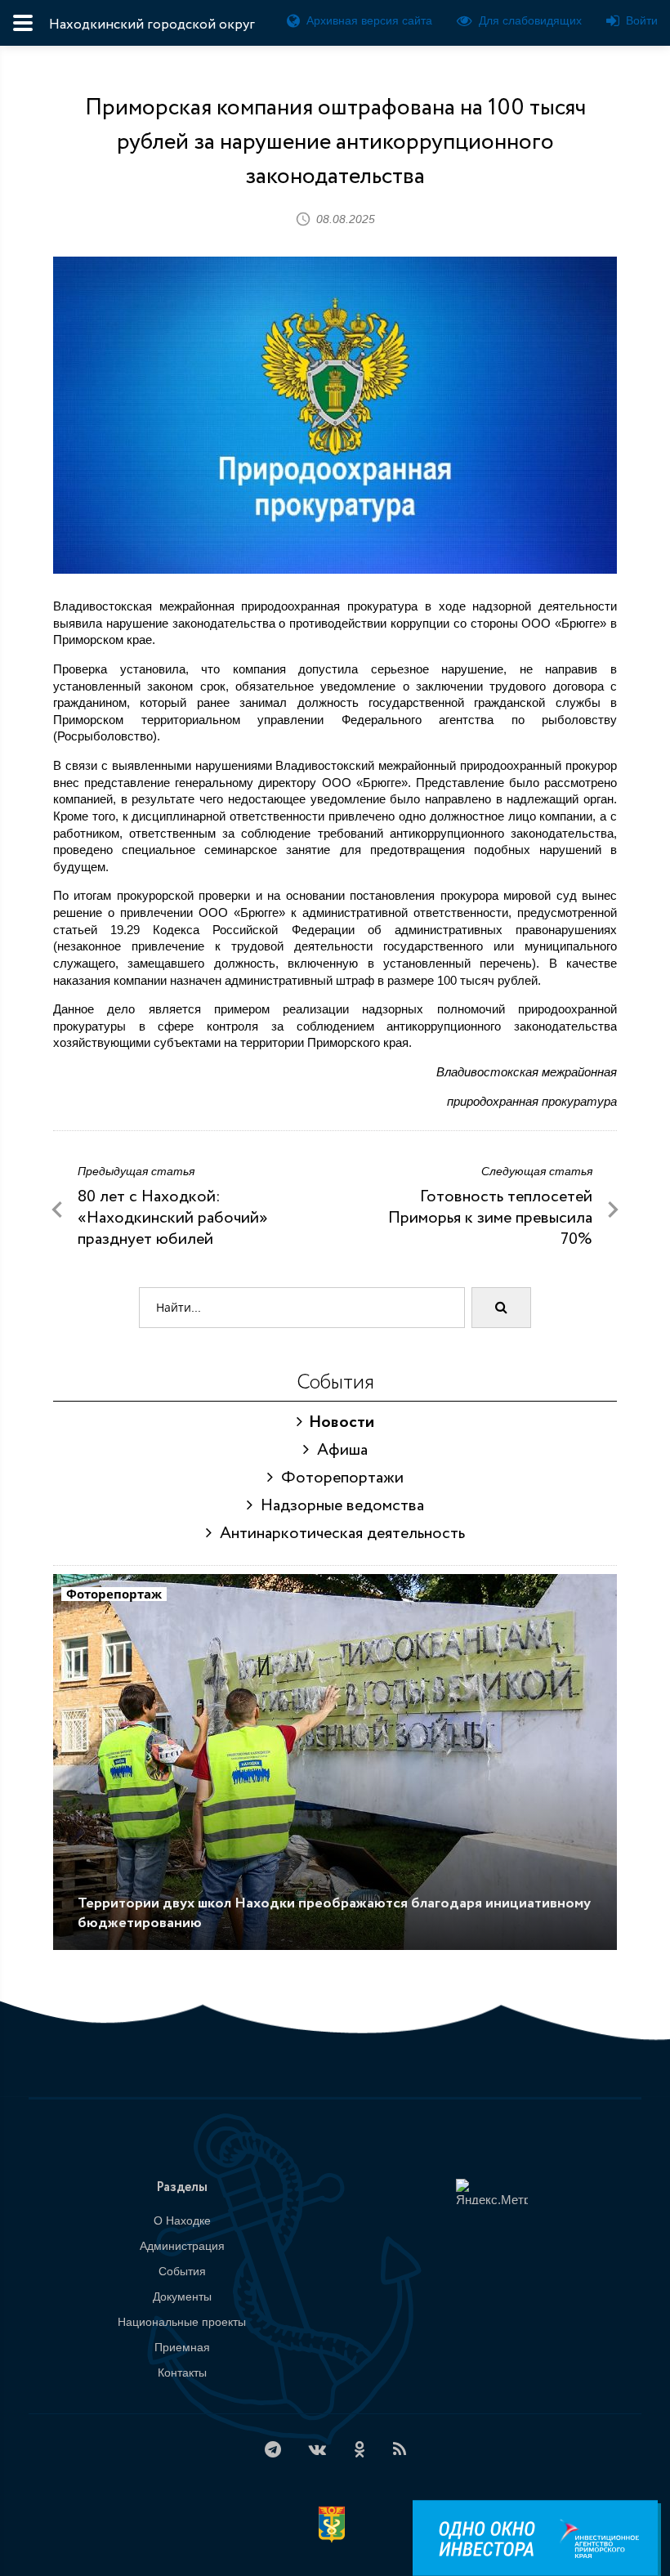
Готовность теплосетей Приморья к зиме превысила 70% (490, 1218)
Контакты (182, 2373)
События (182, 2271)
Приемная (182, 2347)
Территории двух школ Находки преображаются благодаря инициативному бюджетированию (334, 1913)
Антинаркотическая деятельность (338, 1534)
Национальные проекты (182, 2322)
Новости (338, 1422)
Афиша (338, 1450)
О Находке (182, 2220)
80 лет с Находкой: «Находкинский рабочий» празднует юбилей (173, 1218)
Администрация (182, 2246)
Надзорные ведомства (338, 1506)
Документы (182, 2296)
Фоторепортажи (338, 1478)
